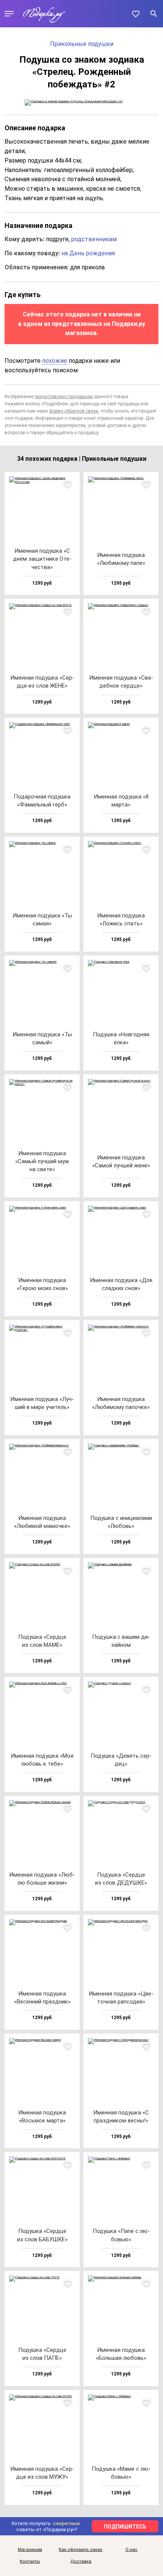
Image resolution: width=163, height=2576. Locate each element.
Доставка (81, 2562)
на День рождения (88, 253)
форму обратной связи (74, 411)
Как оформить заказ (81, 2550)
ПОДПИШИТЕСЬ (125, 2527)
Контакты (30, 2562)
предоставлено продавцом (64, 397)
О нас (132, 2550)
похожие (55, 361)
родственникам (94, 239)
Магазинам (30, 2550)
